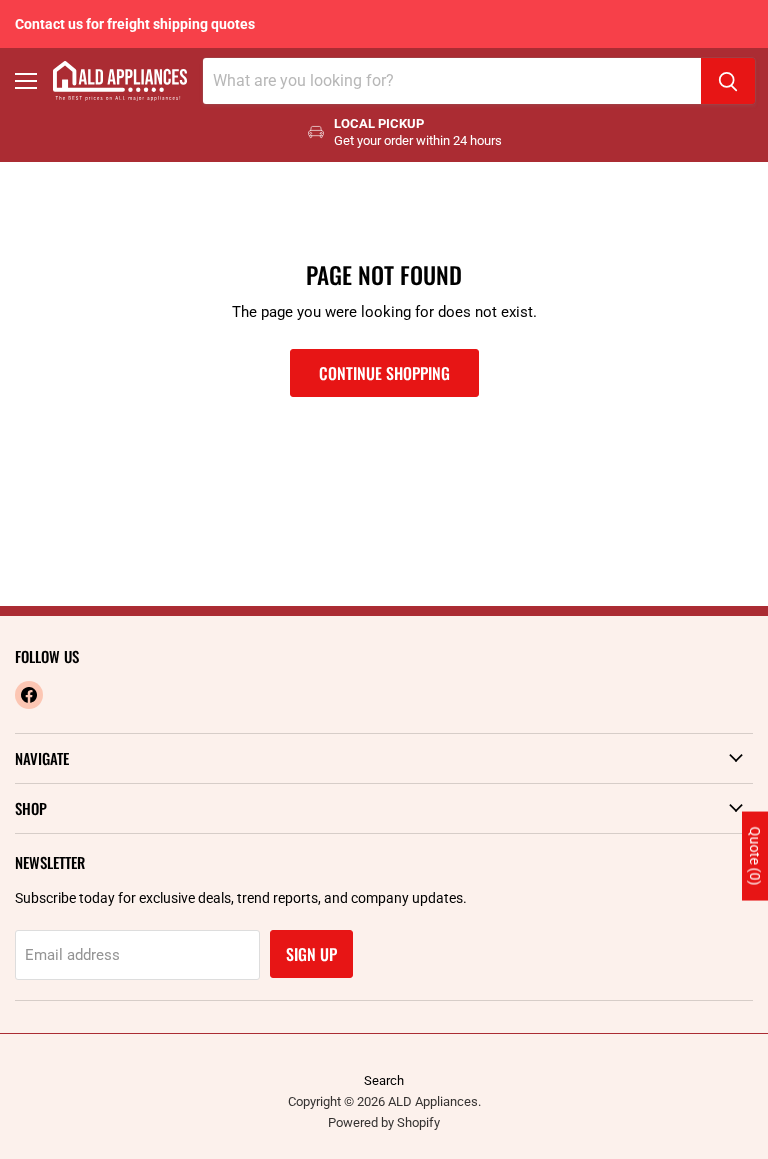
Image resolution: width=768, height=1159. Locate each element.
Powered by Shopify (384, 1122)
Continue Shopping (384, 373)
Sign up (311, 954)
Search (384, 1080)
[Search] (728, 81)
